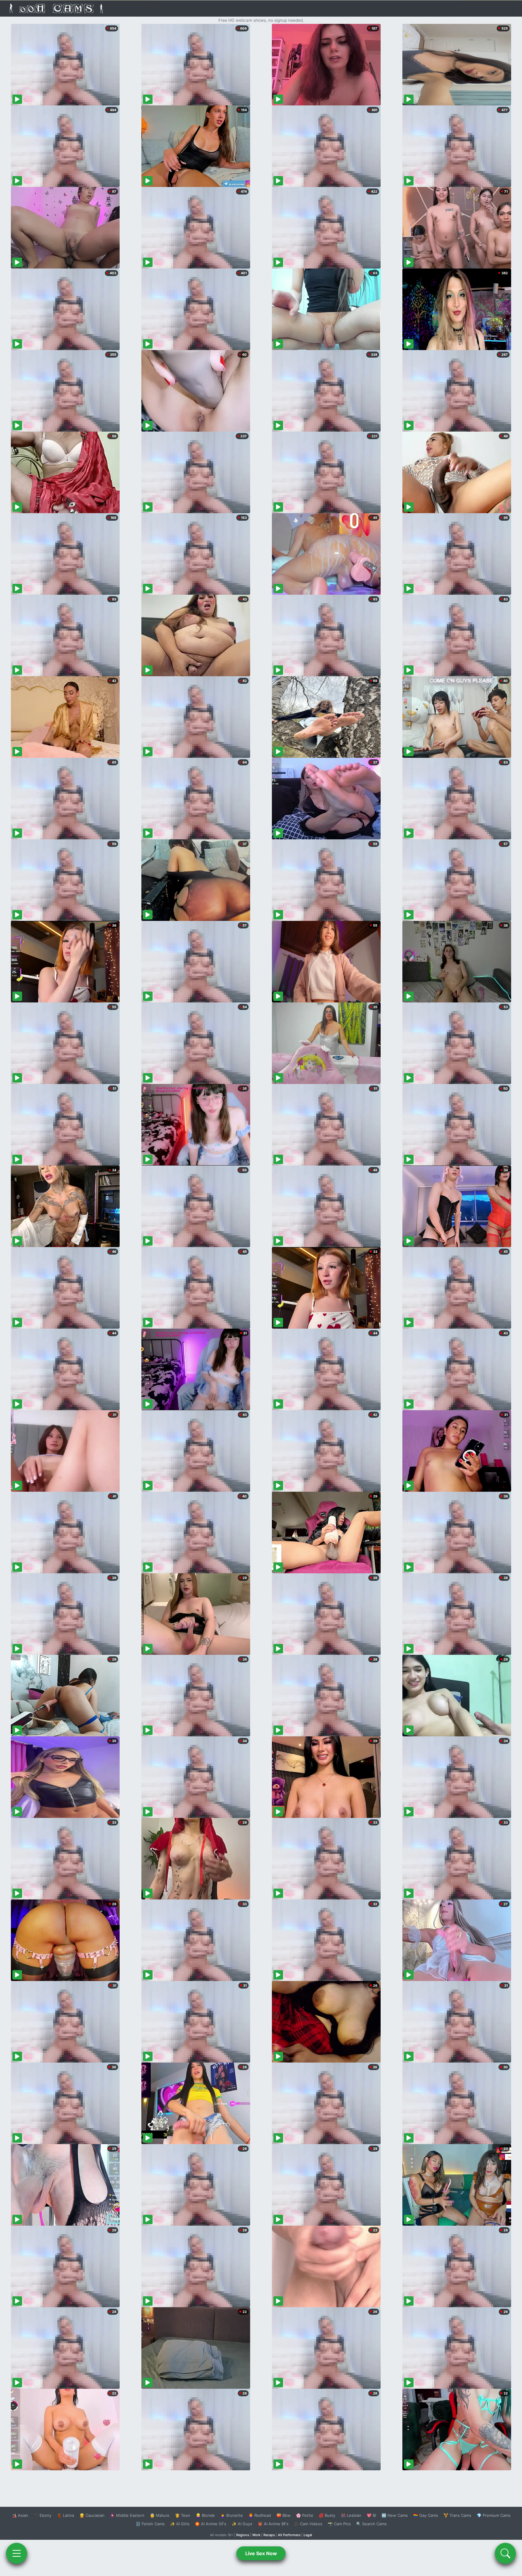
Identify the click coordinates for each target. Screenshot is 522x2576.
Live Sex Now (261, 2553)
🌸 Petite (305, 2515)
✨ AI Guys (242, 2524)
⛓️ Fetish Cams (150, 2524)
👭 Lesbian (351, 2515)
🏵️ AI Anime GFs (211, 2524)
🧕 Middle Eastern (127, 2515)
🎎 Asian (20, 2515)
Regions (243, 2535)
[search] (505, 2553)
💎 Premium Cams (494, 2515)
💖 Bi (371, 2515)
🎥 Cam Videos (308, 2524)
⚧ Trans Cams (457, 2515)
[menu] (17, 2553)
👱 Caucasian (92, 2515)
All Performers (289, 2535)
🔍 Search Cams (371, 2524)
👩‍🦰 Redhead (260, 2515)
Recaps (269, 2535)
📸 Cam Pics (339, 2524)
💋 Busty (327, 2515)
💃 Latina (65, 2515)
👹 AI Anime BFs (273, 2524)
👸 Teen (183, 2515)
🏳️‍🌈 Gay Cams (426, 2515)
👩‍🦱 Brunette (232, 2515)
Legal (308, 2535)
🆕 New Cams (395, 2515)
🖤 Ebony (42, 2515)
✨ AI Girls (180, 2524)
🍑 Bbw (284, 2515)
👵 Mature (160, 2515)
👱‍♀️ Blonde (205, 2515)
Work (256, 2535)
